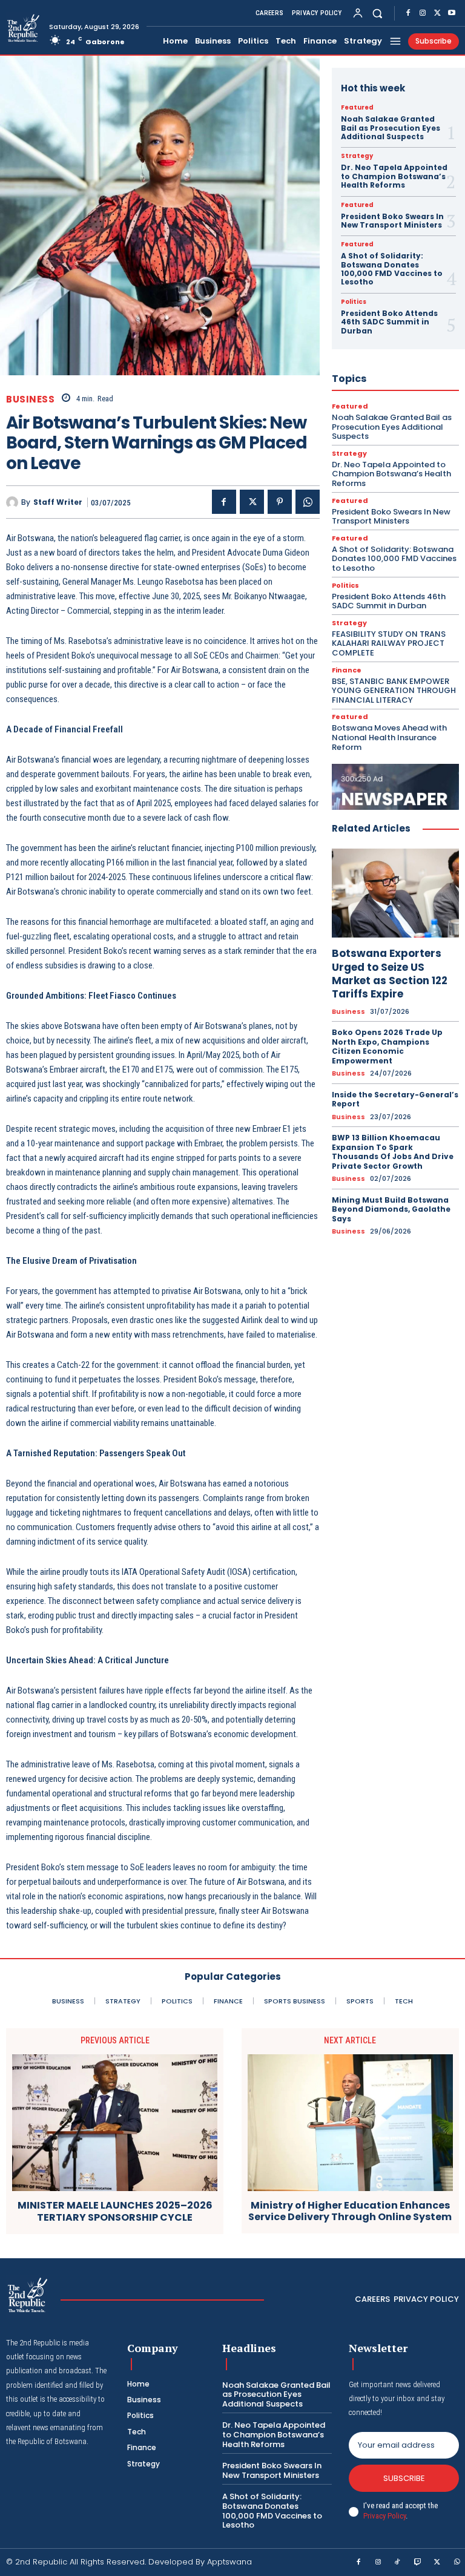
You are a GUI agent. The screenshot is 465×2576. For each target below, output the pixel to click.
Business (30, 399)
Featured (357, 108)
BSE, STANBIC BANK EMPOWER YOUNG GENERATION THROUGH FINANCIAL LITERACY (394, 691)
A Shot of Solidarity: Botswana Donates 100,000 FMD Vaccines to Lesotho (392, 269)
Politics (354, 302)
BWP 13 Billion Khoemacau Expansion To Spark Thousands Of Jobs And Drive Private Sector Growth (393, 1152)
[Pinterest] (280, 502)
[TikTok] (398, 2563)
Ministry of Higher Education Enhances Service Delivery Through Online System (350, 2211)
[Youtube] (452, 13)
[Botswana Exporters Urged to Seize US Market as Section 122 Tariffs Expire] (395, 893)
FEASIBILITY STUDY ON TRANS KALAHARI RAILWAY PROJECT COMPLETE (389, 643)
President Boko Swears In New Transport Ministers (392, 221)
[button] (378, 13)
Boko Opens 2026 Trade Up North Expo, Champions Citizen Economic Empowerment (387, 1046)
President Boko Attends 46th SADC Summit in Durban (389, 322)
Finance (347, 670)
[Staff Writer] (14, 502)
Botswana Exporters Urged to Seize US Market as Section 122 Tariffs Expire (390, 973)
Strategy (357, 156)
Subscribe (404, 2478)
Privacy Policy (384, 2516)
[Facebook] (408, 13)
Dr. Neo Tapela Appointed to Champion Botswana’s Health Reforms (394, 176)
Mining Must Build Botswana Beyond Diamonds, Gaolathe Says (391, 1209)
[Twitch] (418, 2563)
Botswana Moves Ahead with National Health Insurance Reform (389, 737)
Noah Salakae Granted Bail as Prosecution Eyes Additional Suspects (391, 128)
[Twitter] (437, 13)
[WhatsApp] (308, 502)
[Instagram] (423, 13)
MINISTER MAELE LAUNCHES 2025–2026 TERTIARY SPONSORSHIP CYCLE (115, 2211)
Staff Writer (58, 502)
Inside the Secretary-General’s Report (395, 1099)
